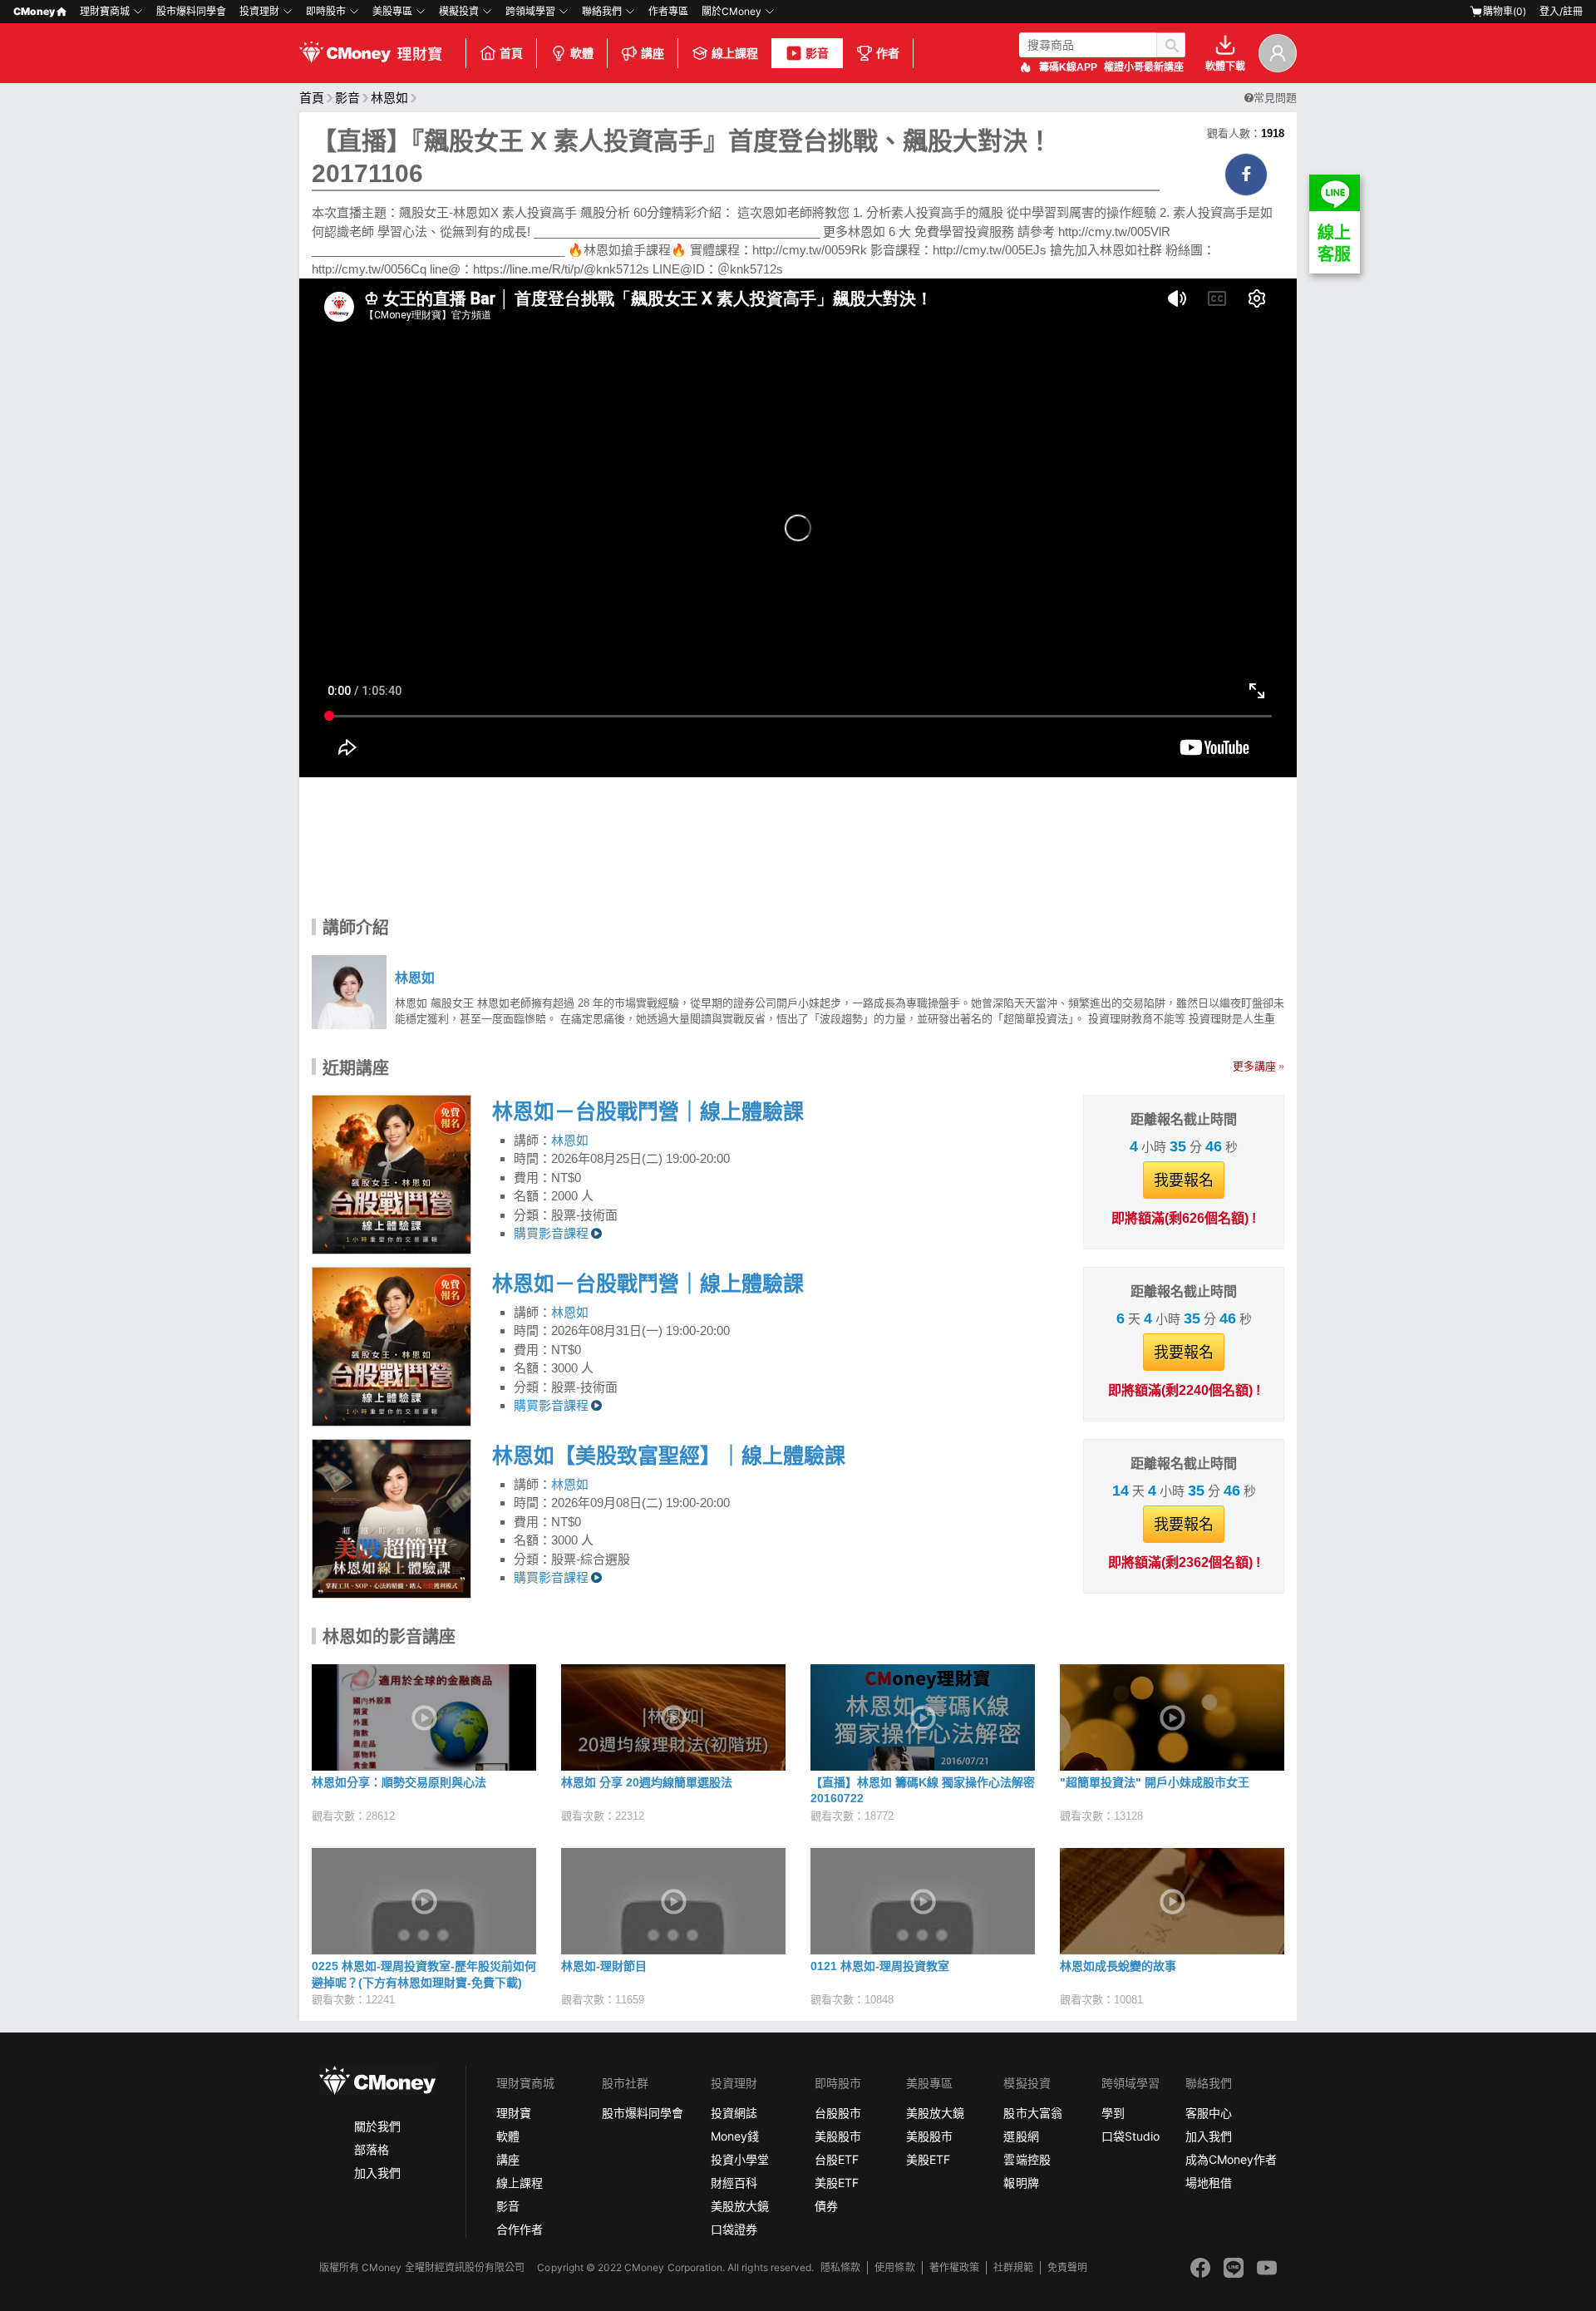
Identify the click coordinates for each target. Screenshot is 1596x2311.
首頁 (511, 53)
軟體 (582, 53)
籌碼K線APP (1068, 67)
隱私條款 (840, 2267)
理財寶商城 (105, 11)
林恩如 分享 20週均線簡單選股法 (647, 1782)
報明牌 (1021, 2183)
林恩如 (389, 98)
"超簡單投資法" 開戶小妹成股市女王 (1155, 1782)
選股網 (1021, 2136)
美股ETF (837, 2183)
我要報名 (1184, 1180)
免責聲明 (1067, 2267)
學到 (1113, 2113)
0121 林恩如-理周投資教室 (880, 1966)
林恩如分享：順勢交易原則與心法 (399, 1782)
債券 (826, 2206)
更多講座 (1254, 1066)
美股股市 (838, 2136)
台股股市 (838, 2113)
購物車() (1505, 11)
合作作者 (520, 2229)
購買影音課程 (551, 1233)
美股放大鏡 (740, 2206)
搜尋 (1171, 45)
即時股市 (326, 11)
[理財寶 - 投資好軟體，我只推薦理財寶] (372, 53)
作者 (888, 53)
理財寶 (514, 2113)
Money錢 (735, 2136)
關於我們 (377, 2126)
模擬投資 (459, 11)
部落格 (372, 2149)
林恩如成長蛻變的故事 (1118, 1966)
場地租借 (1209, 2183)
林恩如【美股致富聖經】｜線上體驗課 (669, 1456)
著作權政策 (954, 2267)
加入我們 (377, 2173)
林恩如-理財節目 (604, 1966)
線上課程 (735, 53)
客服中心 (1209, 2113)
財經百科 (734, 2183)
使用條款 (894, 2267)
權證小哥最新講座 (1144, 67)
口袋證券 (734, 2229)
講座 (653, 53)
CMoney (34, 11)
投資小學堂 (740, 2159)
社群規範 (1013, 2267)
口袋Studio (1130, 2136)
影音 (817, 53)
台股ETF (837, 2159)
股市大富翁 (1032, 2113)
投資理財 (259, 11)
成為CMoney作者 (1231, 2159)
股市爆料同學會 (191, 11)
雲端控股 (1027, 2159)
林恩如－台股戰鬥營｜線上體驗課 (648, 1111)
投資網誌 (734, 2113)
